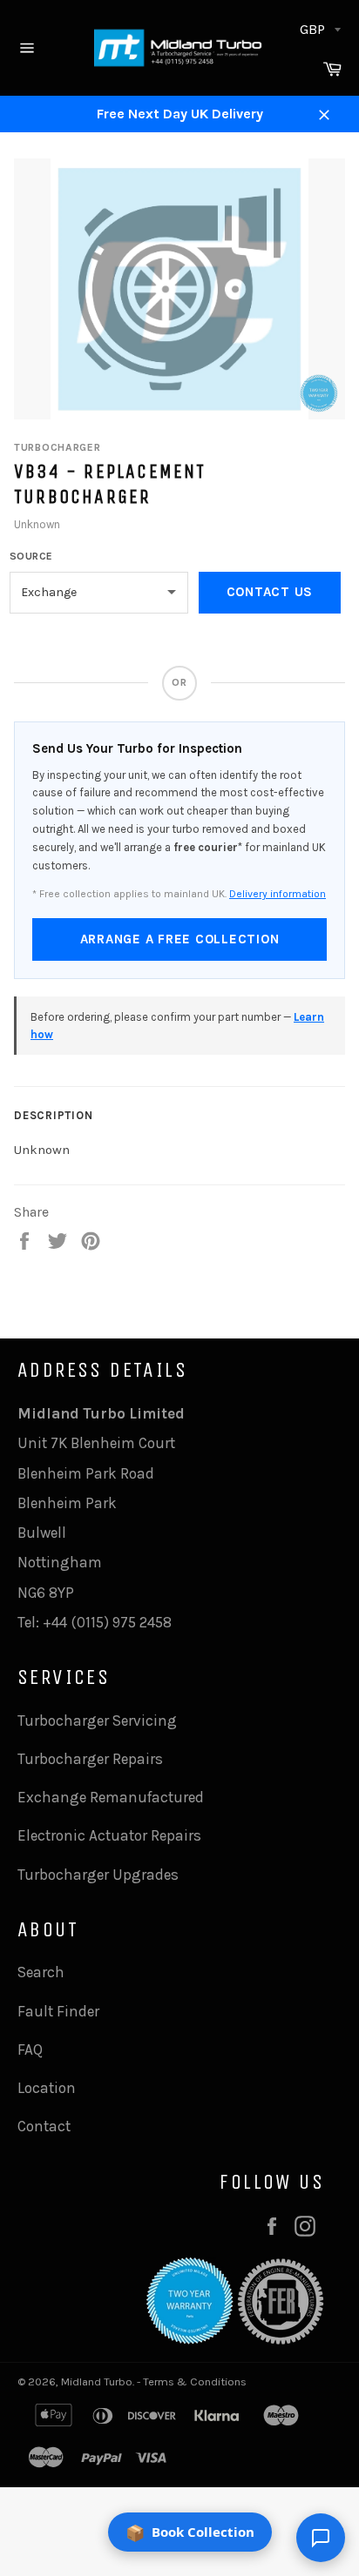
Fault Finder (58, 2011)
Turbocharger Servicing (97, 1721)
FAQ (30, 2049)
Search (41, 1972)
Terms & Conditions (195, 2381)
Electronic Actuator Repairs (109, 1835)
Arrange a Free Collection (180, 939)
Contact (44, 2126)
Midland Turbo (97, 2381)
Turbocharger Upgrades (98, 1875)
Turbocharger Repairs (90, 1759)
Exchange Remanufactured (111, 1797)
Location (47, 2088)
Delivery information (278, 894)
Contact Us (270, 592)
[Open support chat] (321, 2538)
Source (31, 556)
